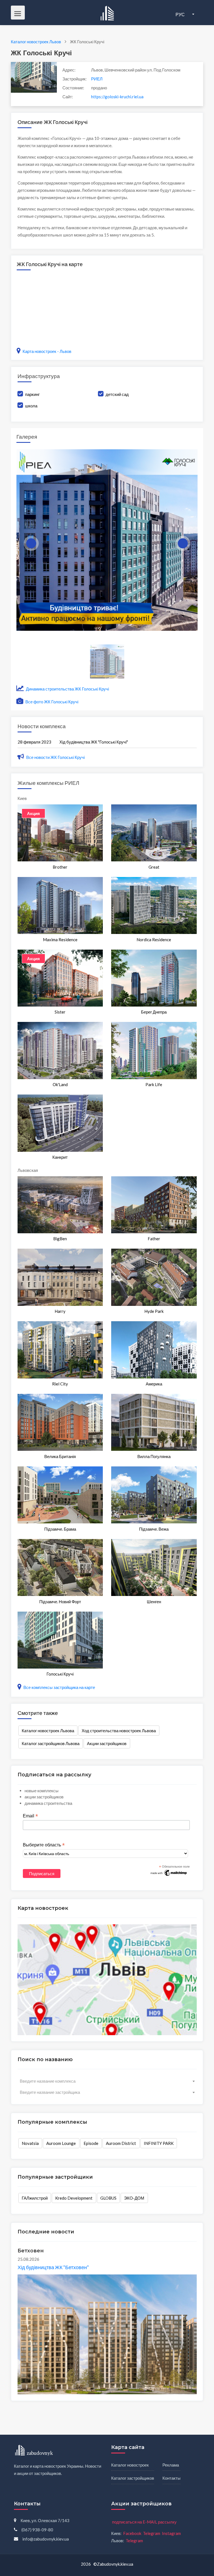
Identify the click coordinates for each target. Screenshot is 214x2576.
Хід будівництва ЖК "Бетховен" (53, 2267)
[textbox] (107, 2081)
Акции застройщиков (107, 1743)
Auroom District (121, 2143)
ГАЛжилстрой (35, 2198)
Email (30, 1816)
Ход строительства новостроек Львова (119, 1731)
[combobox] (107, 2081)
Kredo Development (74, 2198)
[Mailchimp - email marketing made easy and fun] (169, 1872)
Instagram (171, 2533)
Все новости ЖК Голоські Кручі (55, 757)
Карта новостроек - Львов (47, 351)
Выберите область (44, 1845)
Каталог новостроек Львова (48, 1731)
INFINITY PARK (159, 2143)
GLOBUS (108, 2198)
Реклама (171, 2465)
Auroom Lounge (61, 2143)
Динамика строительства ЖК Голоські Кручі (67, 689)
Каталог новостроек (130, 2465)
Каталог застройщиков (133, 2478)
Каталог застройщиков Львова (51, 1743)
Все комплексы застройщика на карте (59, 1687)
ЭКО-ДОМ (134, 2198)
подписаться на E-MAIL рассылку (144, 2522)
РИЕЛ (97, 79)
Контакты (172, 2478)
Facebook (132, 2533)
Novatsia (30, 2143)
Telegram (152, 2533)
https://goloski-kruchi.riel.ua (117, 97)
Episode (91, 2143)
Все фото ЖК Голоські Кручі (51, 702)
